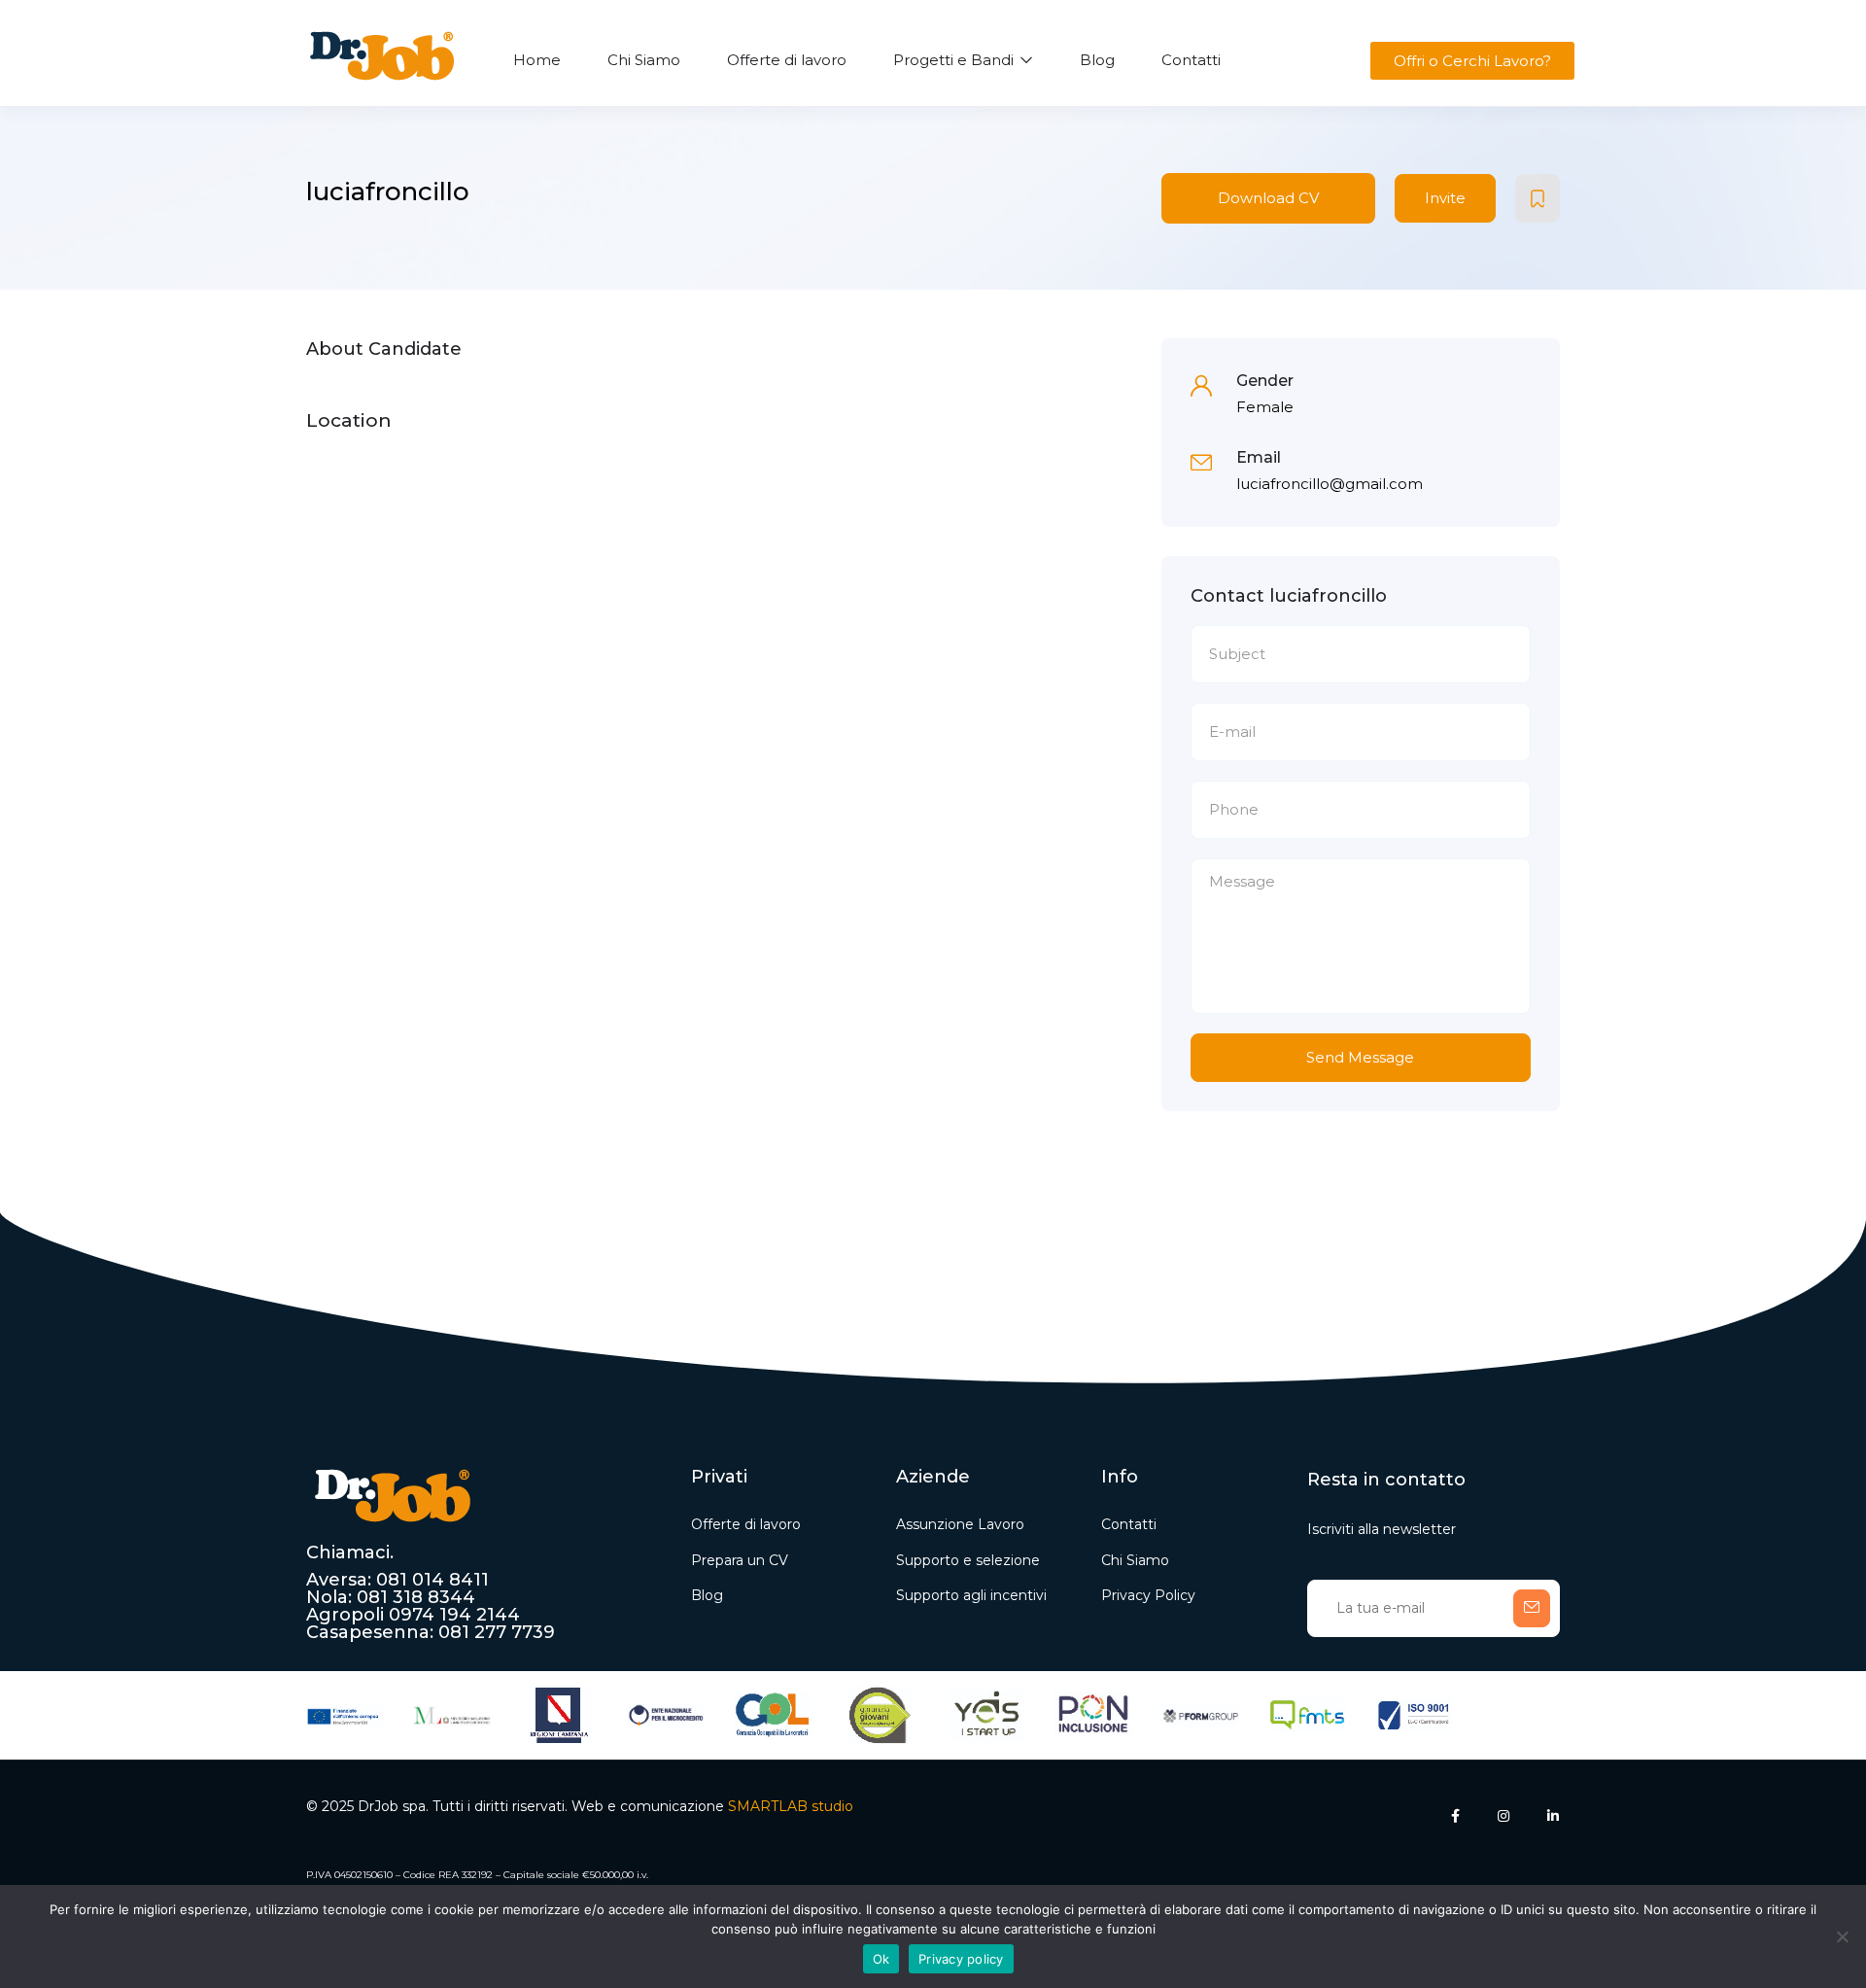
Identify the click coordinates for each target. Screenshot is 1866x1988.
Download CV (1268, 198)
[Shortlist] (1538, 198)
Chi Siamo (644, 60)
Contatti (1191, 60)
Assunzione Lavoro (960, 1524)
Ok (881, 1959)
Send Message (1360, 1057)
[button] (1471, 61)
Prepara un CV (740, 1560)
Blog (1097, 60)
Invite (1445, 198)
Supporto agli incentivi (971, 1595)
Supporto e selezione (968, 1560)
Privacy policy (961, 1959)
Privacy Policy (1148, 1595)
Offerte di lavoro (787, 60)
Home (537, 60)
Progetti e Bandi (955, 60)
